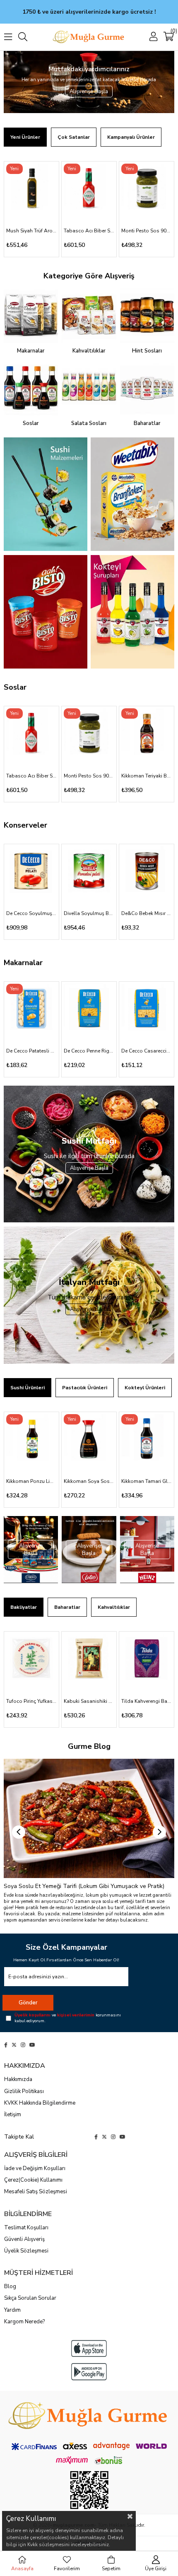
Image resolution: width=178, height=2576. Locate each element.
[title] (46, 494)
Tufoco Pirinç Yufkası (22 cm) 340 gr (31, 1701)
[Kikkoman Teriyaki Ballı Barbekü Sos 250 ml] (147, 734)
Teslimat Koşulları (26, 2228)
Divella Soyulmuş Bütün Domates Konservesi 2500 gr (89, 913)
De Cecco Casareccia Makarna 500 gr (147, 1051)
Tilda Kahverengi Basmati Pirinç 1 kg (147, 1701)
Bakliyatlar (24, 1607)
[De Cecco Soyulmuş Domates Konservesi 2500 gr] (31, 872)
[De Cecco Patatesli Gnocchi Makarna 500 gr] (31, 1009)
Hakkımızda (18, 2079)
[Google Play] (89, 2372)
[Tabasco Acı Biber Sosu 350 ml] (89, 189)
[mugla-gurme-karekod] (89, 2490)
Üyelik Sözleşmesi (26, 2251)
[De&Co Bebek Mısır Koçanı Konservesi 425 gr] (147, 872)
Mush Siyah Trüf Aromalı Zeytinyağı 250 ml (31, 231)
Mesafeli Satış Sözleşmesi (36, 2192)
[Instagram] (23, 2045)
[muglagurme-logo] (89, 2416)
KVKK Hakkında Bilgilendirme (40, 2103)
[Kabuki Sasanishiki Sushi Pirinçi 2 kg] (89, 1659)
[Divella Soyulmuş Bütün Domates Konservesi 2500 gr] (89, 872)
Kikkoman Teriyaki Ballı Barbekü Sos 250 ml (147, 776)
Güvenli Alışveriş (24, 2239)
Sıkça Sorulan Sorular (30, 2298)
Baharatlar (67, 1607)
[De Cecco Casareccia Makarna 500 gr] (147, 1009)
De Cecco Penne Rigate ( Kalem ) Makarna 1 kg (89, 1051)
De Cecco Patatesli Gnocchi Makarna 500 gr (31, 1051)
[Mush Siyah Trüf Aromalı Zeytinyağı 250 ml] (31, 189)
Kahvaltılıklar (114, 1607)
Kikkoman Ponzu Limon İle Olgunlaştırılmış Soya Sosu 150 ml (31, 1481)
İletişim (13, 2115)
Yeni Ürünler (25, 137)
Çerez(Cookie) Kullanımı (33, 2180)
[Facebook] (6, 2045)
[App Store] (89, 2348)
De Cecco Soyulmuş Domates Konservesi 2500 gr (31, 913)
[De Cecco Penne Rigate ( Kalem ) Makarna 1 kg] (89, 1009)
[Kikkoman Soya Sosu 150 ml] (89, 1439)
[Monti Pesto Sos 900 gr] (147, 189)
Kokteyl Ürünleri (145, 1388)
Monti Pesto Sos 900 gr (147, 231)
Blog (10, 2286)
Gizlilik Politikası (24, 2091)
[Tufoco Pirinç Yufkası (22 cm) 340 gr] (31, 1659)
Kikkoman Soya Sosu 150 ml (89, 1481)
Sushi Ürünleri (28, 1388)
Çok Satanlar (74, 137)
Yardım (12, 2310)
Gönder (28, 2003)
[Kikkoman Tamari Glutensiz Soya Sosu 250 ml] (147, 1439)
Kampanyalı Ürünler (131, 137)
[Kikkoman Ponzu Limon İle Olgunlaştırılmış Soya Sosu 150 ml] (31, 1439)
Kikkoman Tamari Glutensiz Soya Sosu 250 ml (147, 1481)
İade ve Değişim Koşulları (35, 2168)
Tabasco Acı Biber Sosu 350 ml (89, 231)
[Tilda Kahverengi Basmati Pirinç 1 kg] (147, 1659)
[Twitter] (14, 2045)
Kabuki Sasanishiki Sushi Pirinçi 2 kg (89, 1701)
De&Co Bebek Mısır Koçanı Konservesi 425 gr (147, 913)
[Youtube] (32, 2045)
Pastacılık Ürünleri (85, 1388)
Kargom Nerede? (24, 2322)
